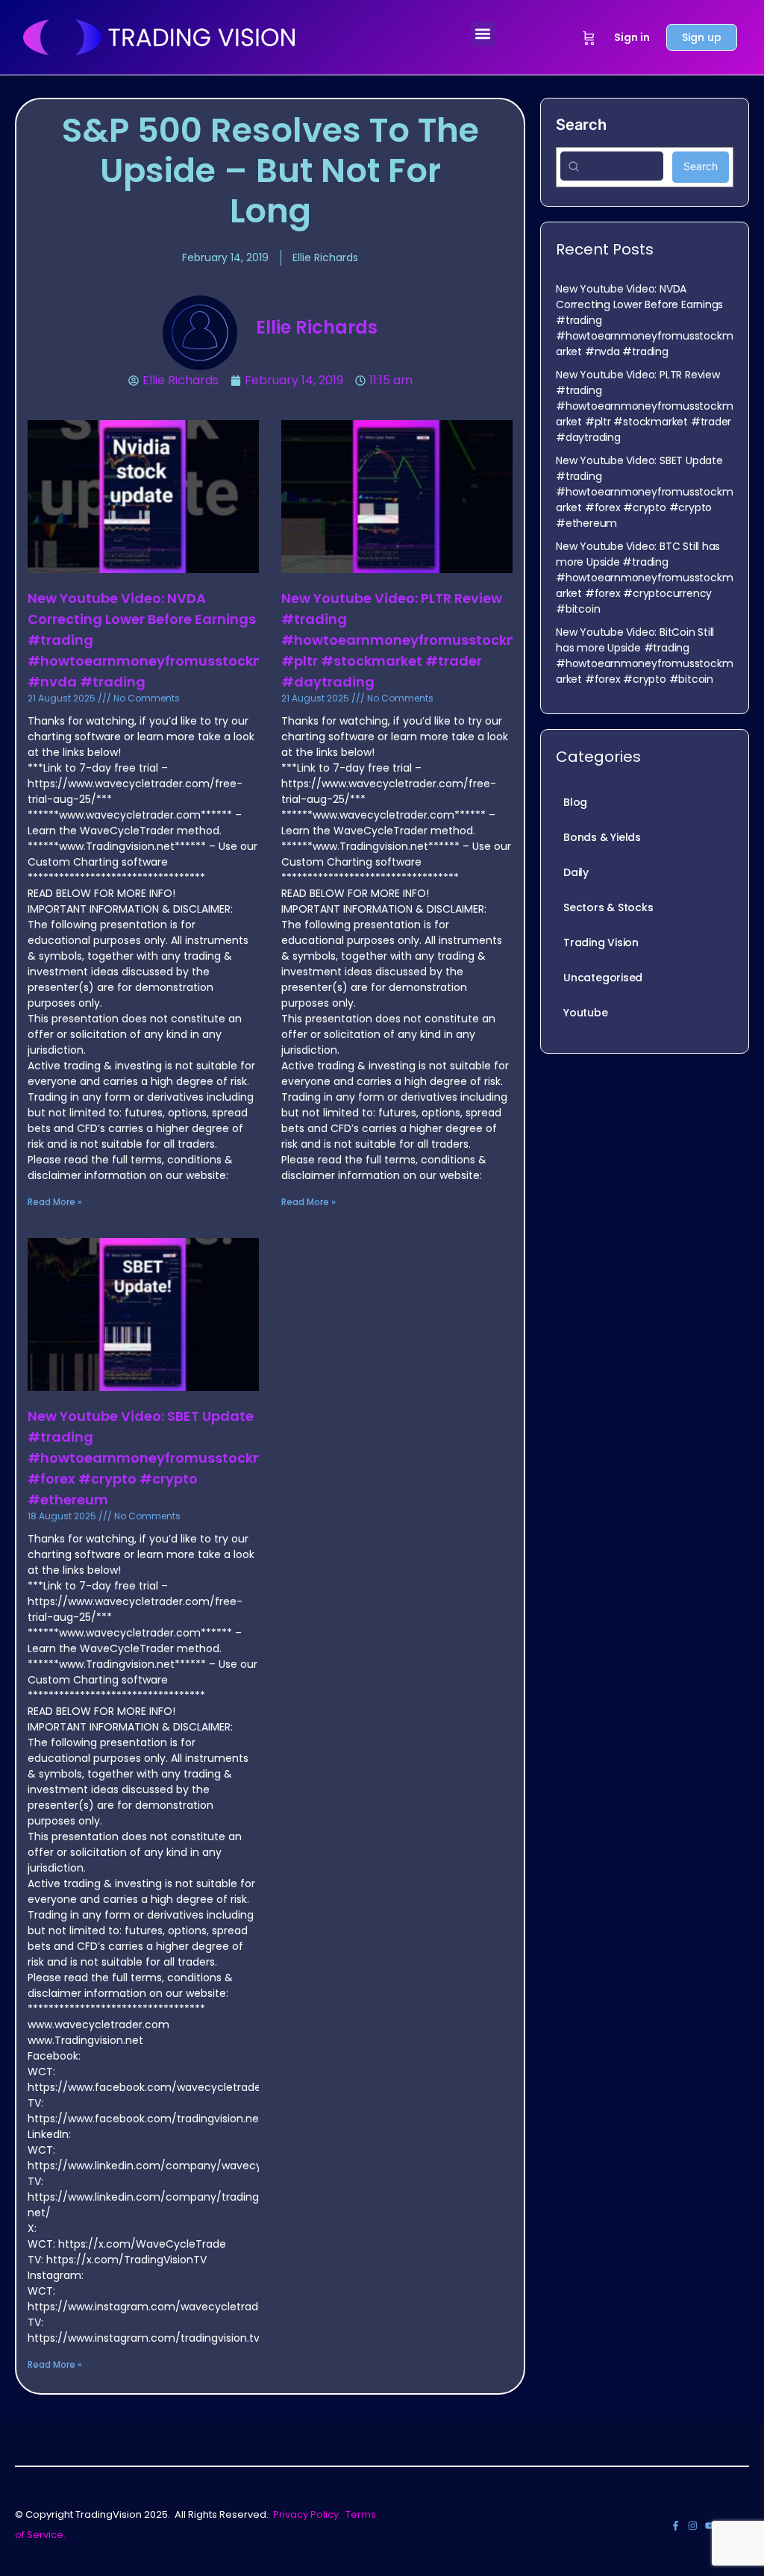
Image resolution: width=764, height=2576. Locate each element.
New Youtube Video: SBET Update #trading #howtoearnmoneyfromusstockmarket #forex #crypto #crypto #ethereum (166, 1458)
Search (581, 125)
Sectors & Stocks (608, 907)
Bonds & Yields (602, 837)
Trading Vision (601, 942)
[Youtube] (710, 2526)
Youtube (586, 1013)
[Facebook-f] (676, 2526)
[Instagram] (693, 2526)
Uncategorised (603, 978)
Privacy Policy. (307, 2514)
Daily (576, 872)
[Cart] (589, 37)
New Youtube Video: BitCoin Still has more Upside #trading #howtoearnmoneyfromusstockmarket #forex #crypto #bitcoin (644, 656)
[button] (483, 34)
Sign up (702, 37)
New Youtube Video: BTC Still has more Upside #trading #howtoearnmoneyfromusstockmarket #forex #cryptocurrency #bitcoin (644, 578)
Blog (575, 802)
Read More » (55, 1202)
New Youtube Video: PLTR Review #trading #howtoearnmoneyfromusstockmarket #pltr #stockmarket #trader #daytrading (419, 640)
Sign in (632, 37)
